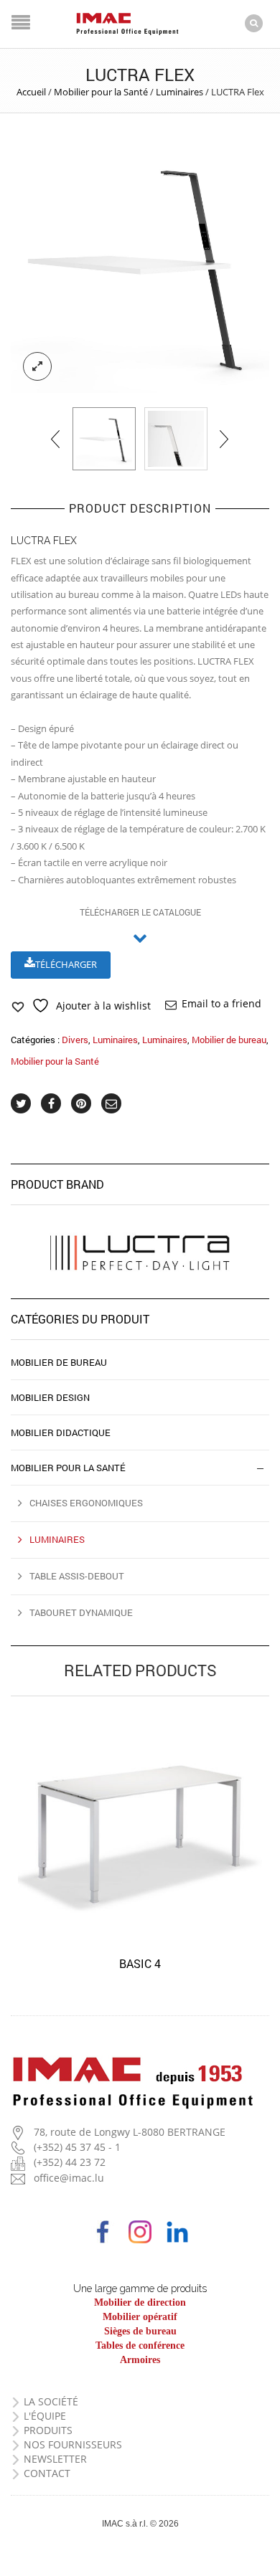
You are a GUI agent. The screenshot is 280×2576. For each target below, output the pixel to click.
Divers (75, 1040)
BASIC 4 (140, 1963)
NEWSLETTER (55, 2459)
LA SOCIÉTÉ (51, 2401)
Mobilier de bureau (229, 1040)
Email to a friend (221, 1003)
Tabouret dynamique (81, 1612)
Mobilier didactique (61, 1432)
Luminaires (179, 92)
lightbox (37, 366)
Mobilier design (50, 1397)
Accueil (31, 92)
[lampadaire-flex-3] (176, 439)
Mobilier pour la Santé (101, 92)
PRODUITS (48, 2430)
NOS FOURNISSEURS (73, 2444)
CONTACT (47, 2473)
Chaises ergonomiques (86, 1503)
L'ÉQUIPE (45, 2416)
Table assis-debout (77, 1576)
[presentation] (56, 439)
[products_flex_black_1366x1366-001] (140, 264)
